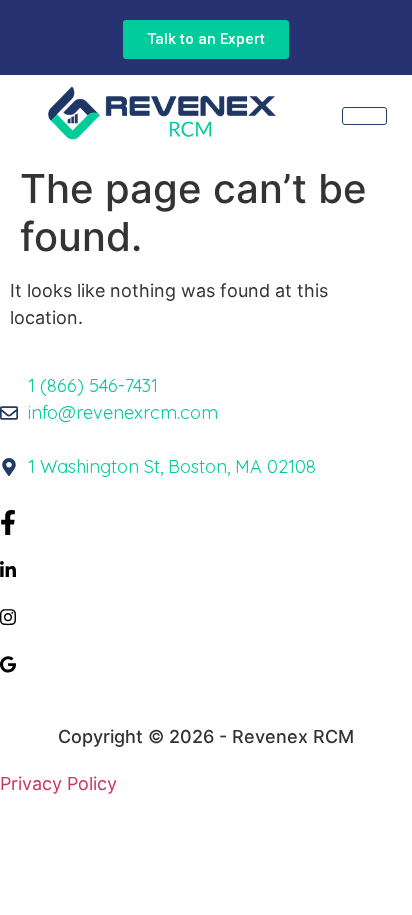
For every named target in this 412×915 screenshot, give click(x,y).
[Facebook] (206, 521)
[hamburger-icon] (364, 116)
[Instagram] (206, 615)
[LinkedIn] (206, 568)
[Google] (206, 662)
